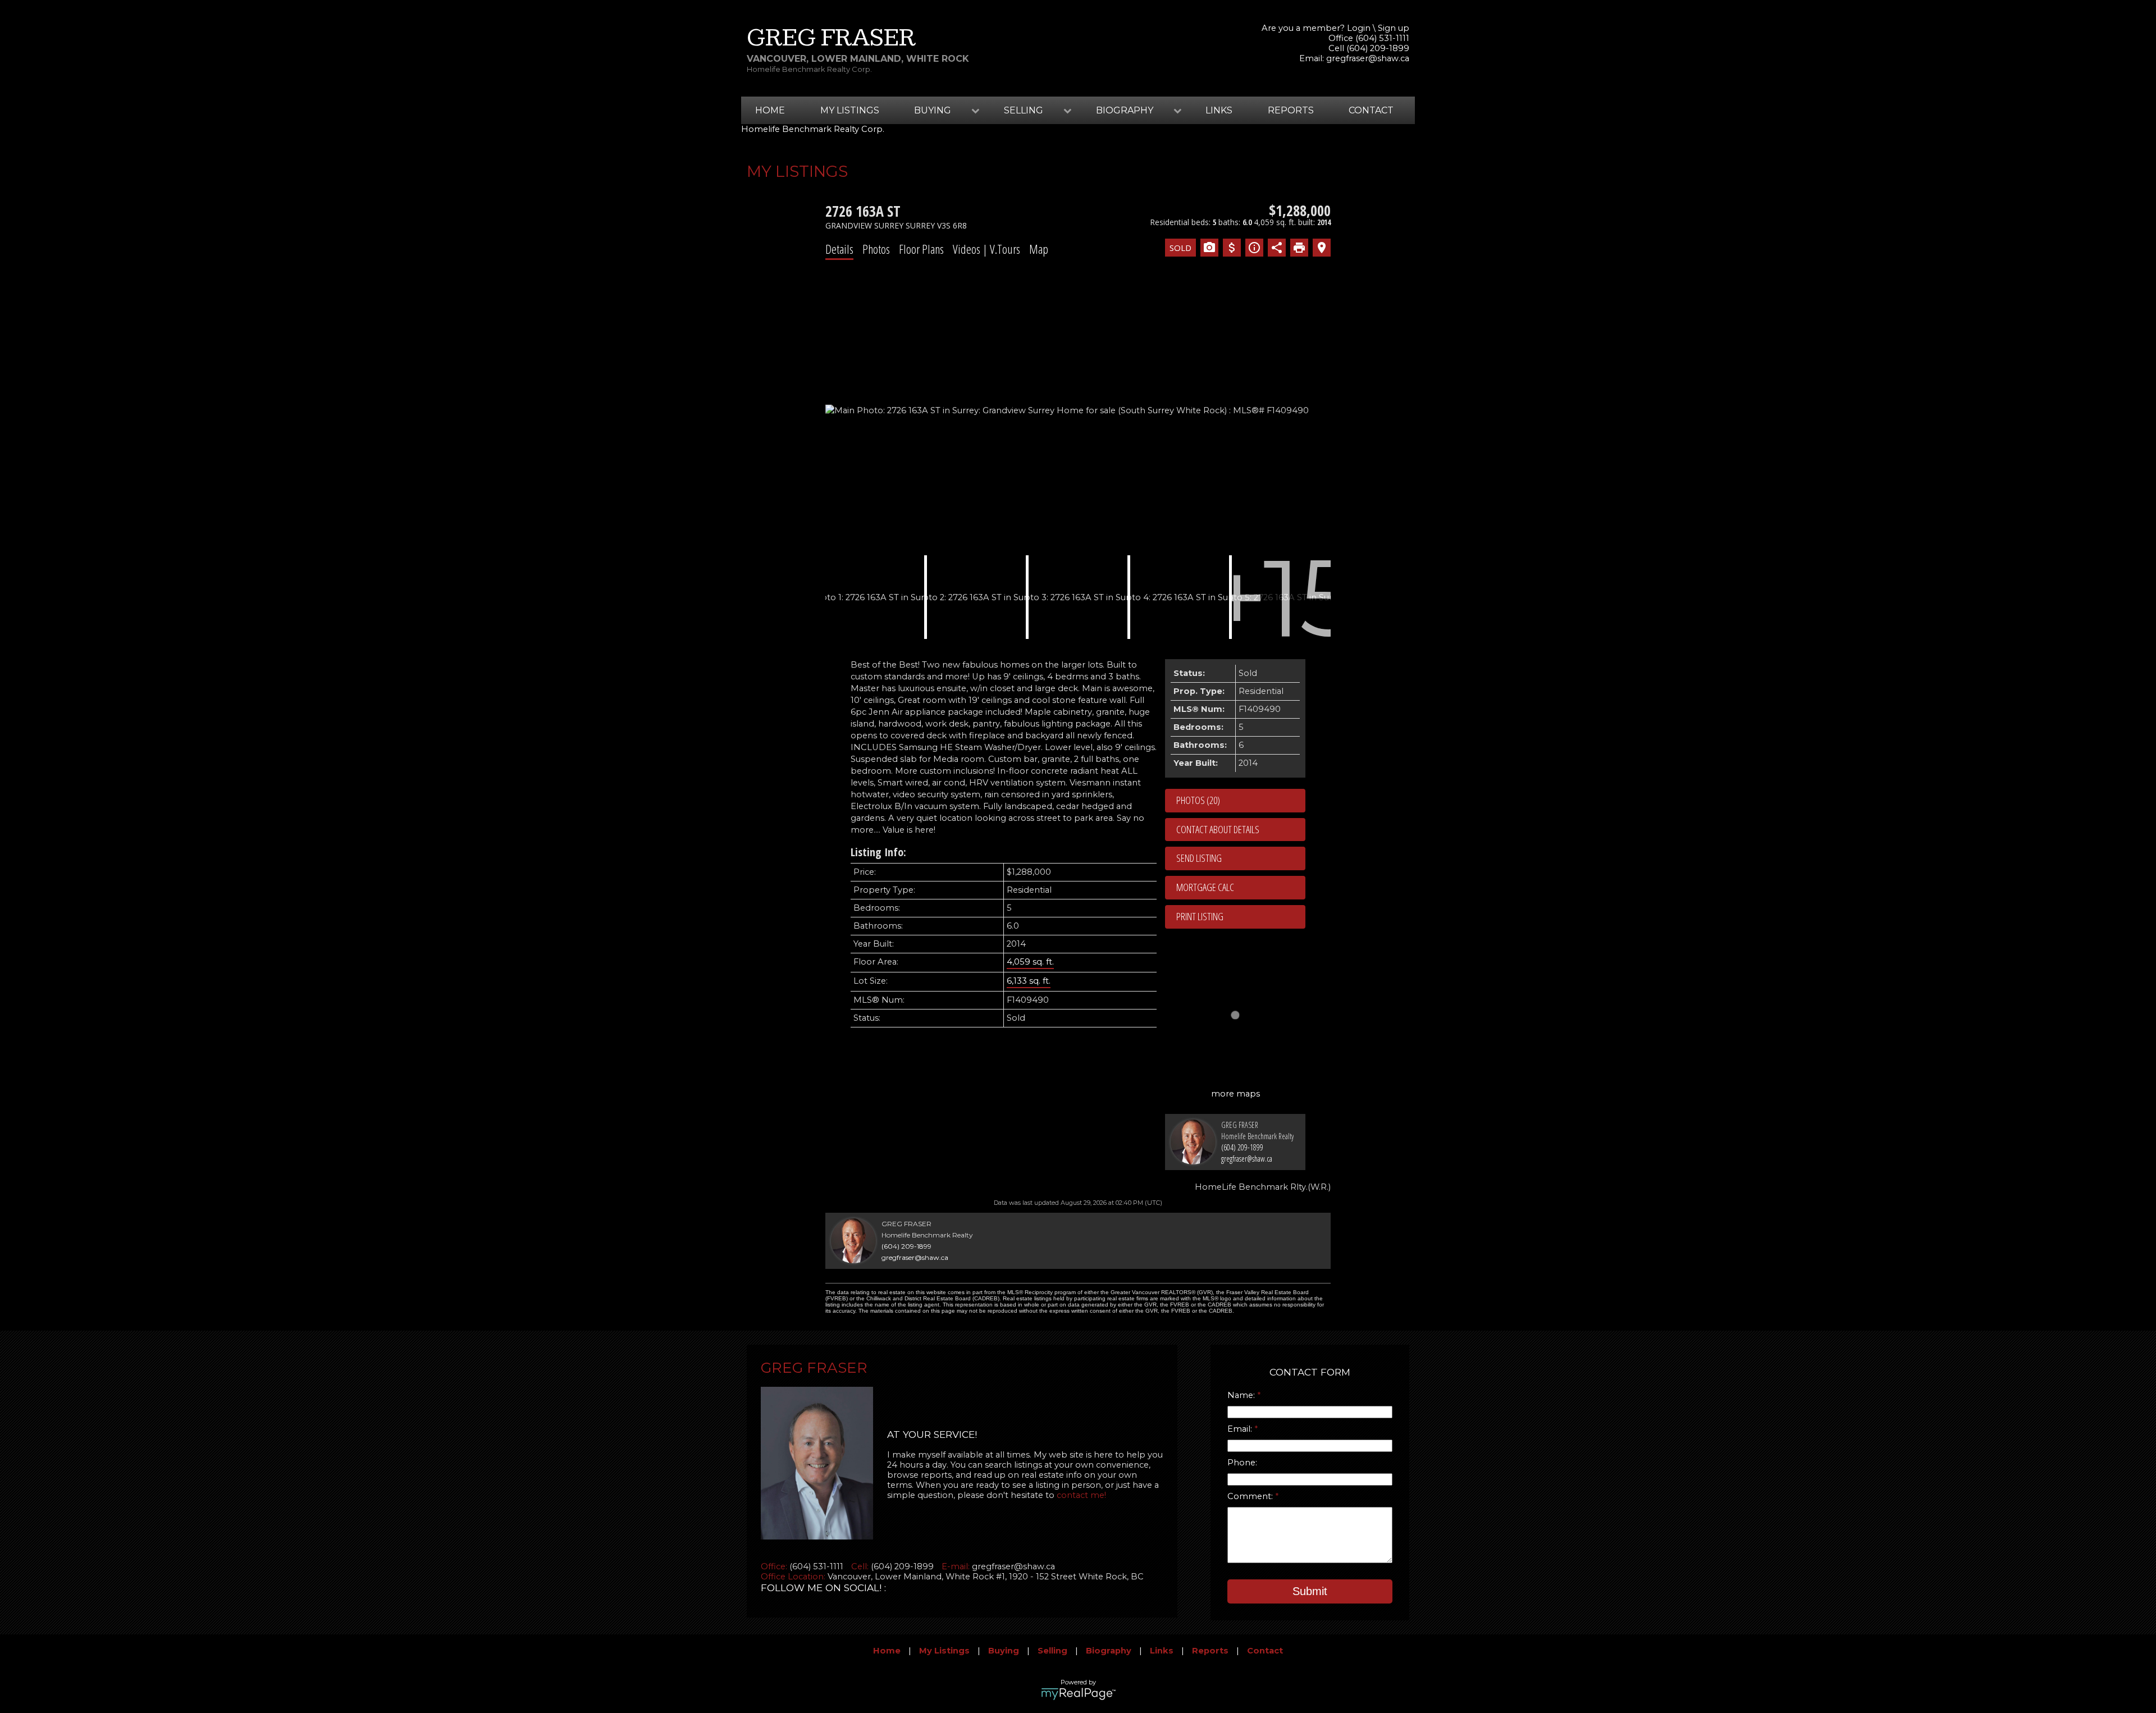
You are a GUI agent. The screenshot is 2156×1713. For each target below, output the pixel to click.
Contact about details (1218, 829)
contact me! (1081, 1495)
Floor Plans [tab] (921, 249)
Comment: (1251, 1496)
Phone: (1242, 1463)
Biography (1109, 1651)
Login (1359, 28)
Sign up (1394, 28)
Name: (1242, 1395)
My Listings (850, 110)
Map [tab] (1039, 249)
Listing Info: (878, 852)
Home (770, 110)
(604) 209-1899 (1242, 1147)
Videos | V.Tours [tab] (986, 249)
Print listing (1200, 916)
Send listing (1199, 858)
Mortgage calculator (1241, 888)
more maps (1235, 1094)
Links (1219, 110)
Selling (1052, 1651)
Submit (1310, 1591)
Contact (1371, 110)
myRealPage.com (1078, 1694)
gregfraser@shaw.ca (1368, 58)
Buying (1004, 1651)
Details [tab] (839, 249)
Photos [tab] (876, 249)
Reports (1291, 110)
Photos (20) (1198, 800)
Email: (1241, 1429)
